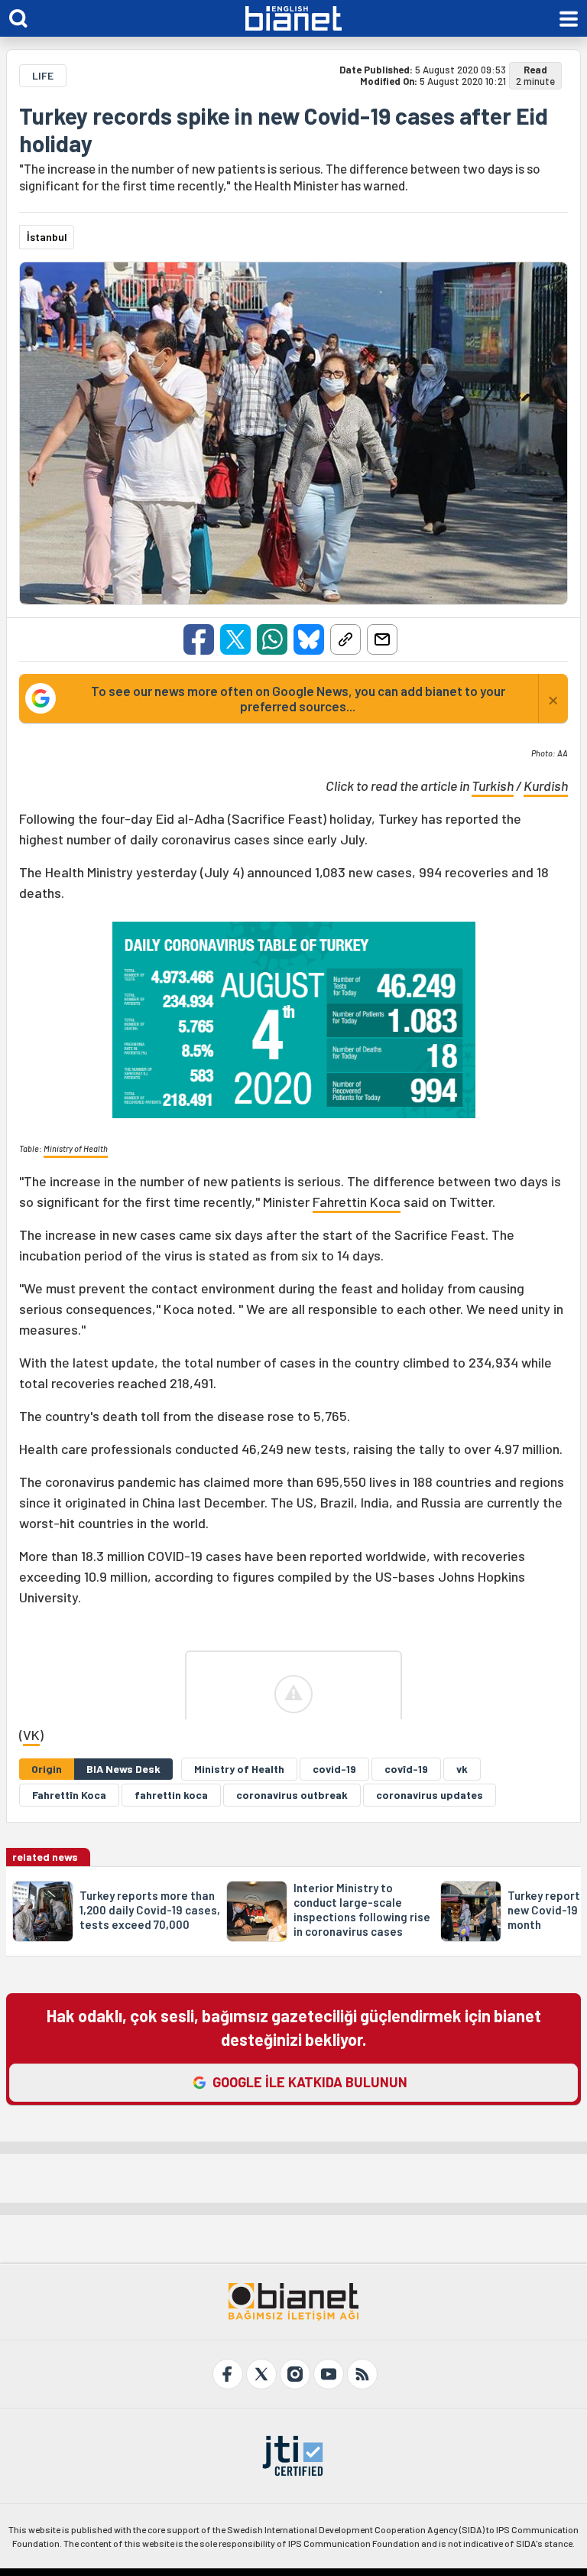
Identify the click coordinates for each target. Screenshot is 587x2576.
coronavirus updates (430, 1795)
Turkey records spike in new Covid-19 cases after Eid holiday (284, 129)
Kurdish (546, 785)
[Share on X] (235, 639)
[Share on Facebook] (199, 639)
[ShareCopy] (345, 639)
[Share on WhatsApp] (272, 639)
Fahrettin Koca (357, 1202)
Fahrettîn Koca (69, 1795)
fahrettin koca (171, 1795)
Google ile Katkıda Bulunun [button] (310, 2082)
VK (31, 1735)
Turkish (493, 785)
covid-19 (334, 1769)
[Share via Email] (382, 639)
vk (462, 1769)
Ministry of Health (76, 1148)
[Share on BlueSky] (309, 639)
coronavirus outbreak (292, 1795)
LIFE (43, 75)
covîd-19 (406, 1769)
